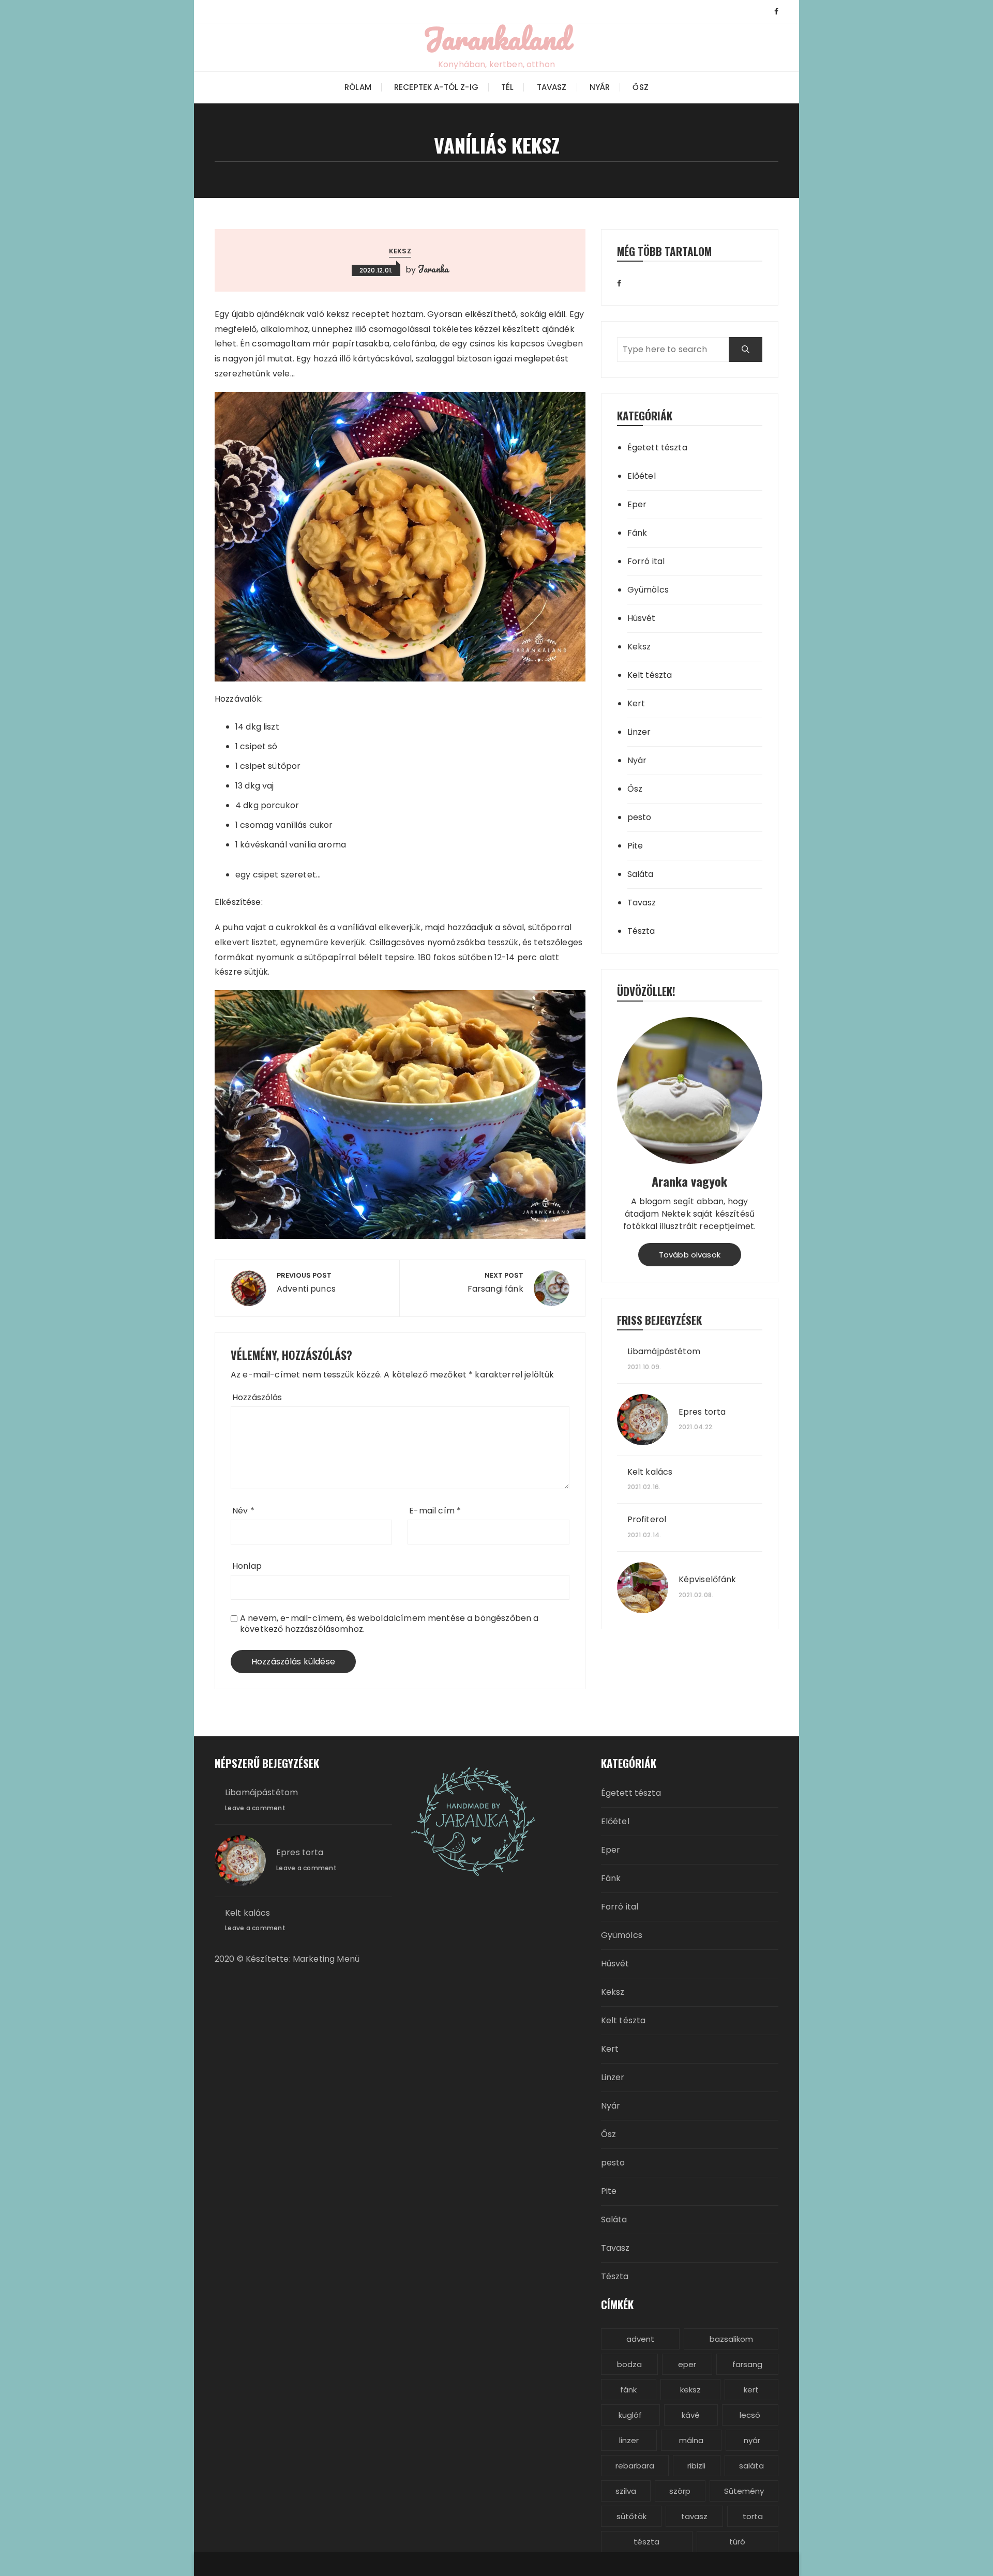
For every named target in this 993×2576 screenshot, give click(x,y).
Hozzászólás (257, 1397)
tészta (646, 2542)
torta (753, 2516)
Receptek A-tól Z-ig (436, 87)
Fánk (637, 533)
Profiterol (647, 1520)
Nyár (600, 87)
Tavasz (552, 87)
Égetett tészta (657, 448)
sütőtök (631, 2516)
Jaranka (433, 269)
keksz (690, 2390)
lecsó (750, 2415)
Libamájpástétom (664, 1352)
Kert (636, 703)
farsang (747, 2364)
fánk (628, 2390)
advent (640, 2339)
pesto (640, 817)
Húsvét (642, 618)
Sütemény (744, 2491)
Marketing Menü (325, 1959)
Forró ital (646, 561)
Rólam (358, 87)
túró (737, 2542)
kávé (691, 2415)
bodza (629, 2364)
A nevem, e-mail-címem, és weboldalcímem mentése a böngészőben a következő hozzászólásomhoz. (389, 1624)
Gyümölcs (648, 590)
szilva (626, 2491)
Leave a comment (255, 1808)
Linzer (639, 732)
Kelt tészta (650, 675)
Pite (635, 846)
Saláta (641, 874)
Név (243, 1511)
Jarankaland (496, 38)
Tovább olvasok (690, 1255)
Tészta (641, 931)
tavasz (694, 2516)
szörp (680, 2491)
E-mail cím (435, 1511)
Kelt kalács (650, 1472)
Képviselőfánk (708, 1580)
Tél (507, 87)
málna (691, 2440)
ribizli (696, 2466)
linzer (629, 2440)
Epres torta (702, 1412)
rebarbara (635, 2466)
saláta (751, 2466)
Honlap (247, 1566)
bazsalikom (731, 2339)
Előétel (642, 476)
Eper (637, 504)
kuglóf (630, 2415)
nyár (752, 2440)
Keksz (400, 251)
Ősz (640, 87)
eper (687, 2364)
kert (751, 2390)
